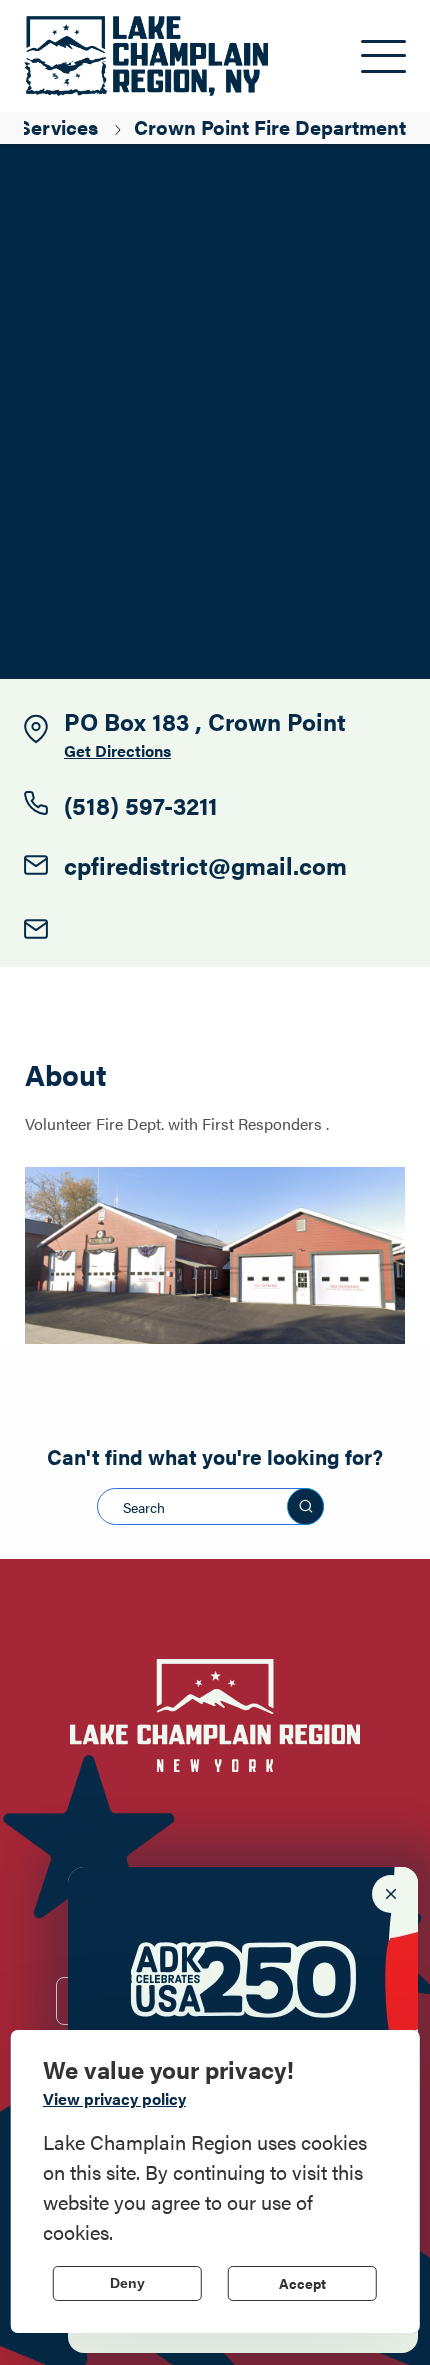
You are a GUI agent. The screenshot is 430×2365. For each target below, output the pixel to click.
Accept (302, 2283)
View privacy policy (114, 2098)
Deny (127, 2283)
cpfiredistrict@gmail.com (205, 865)
